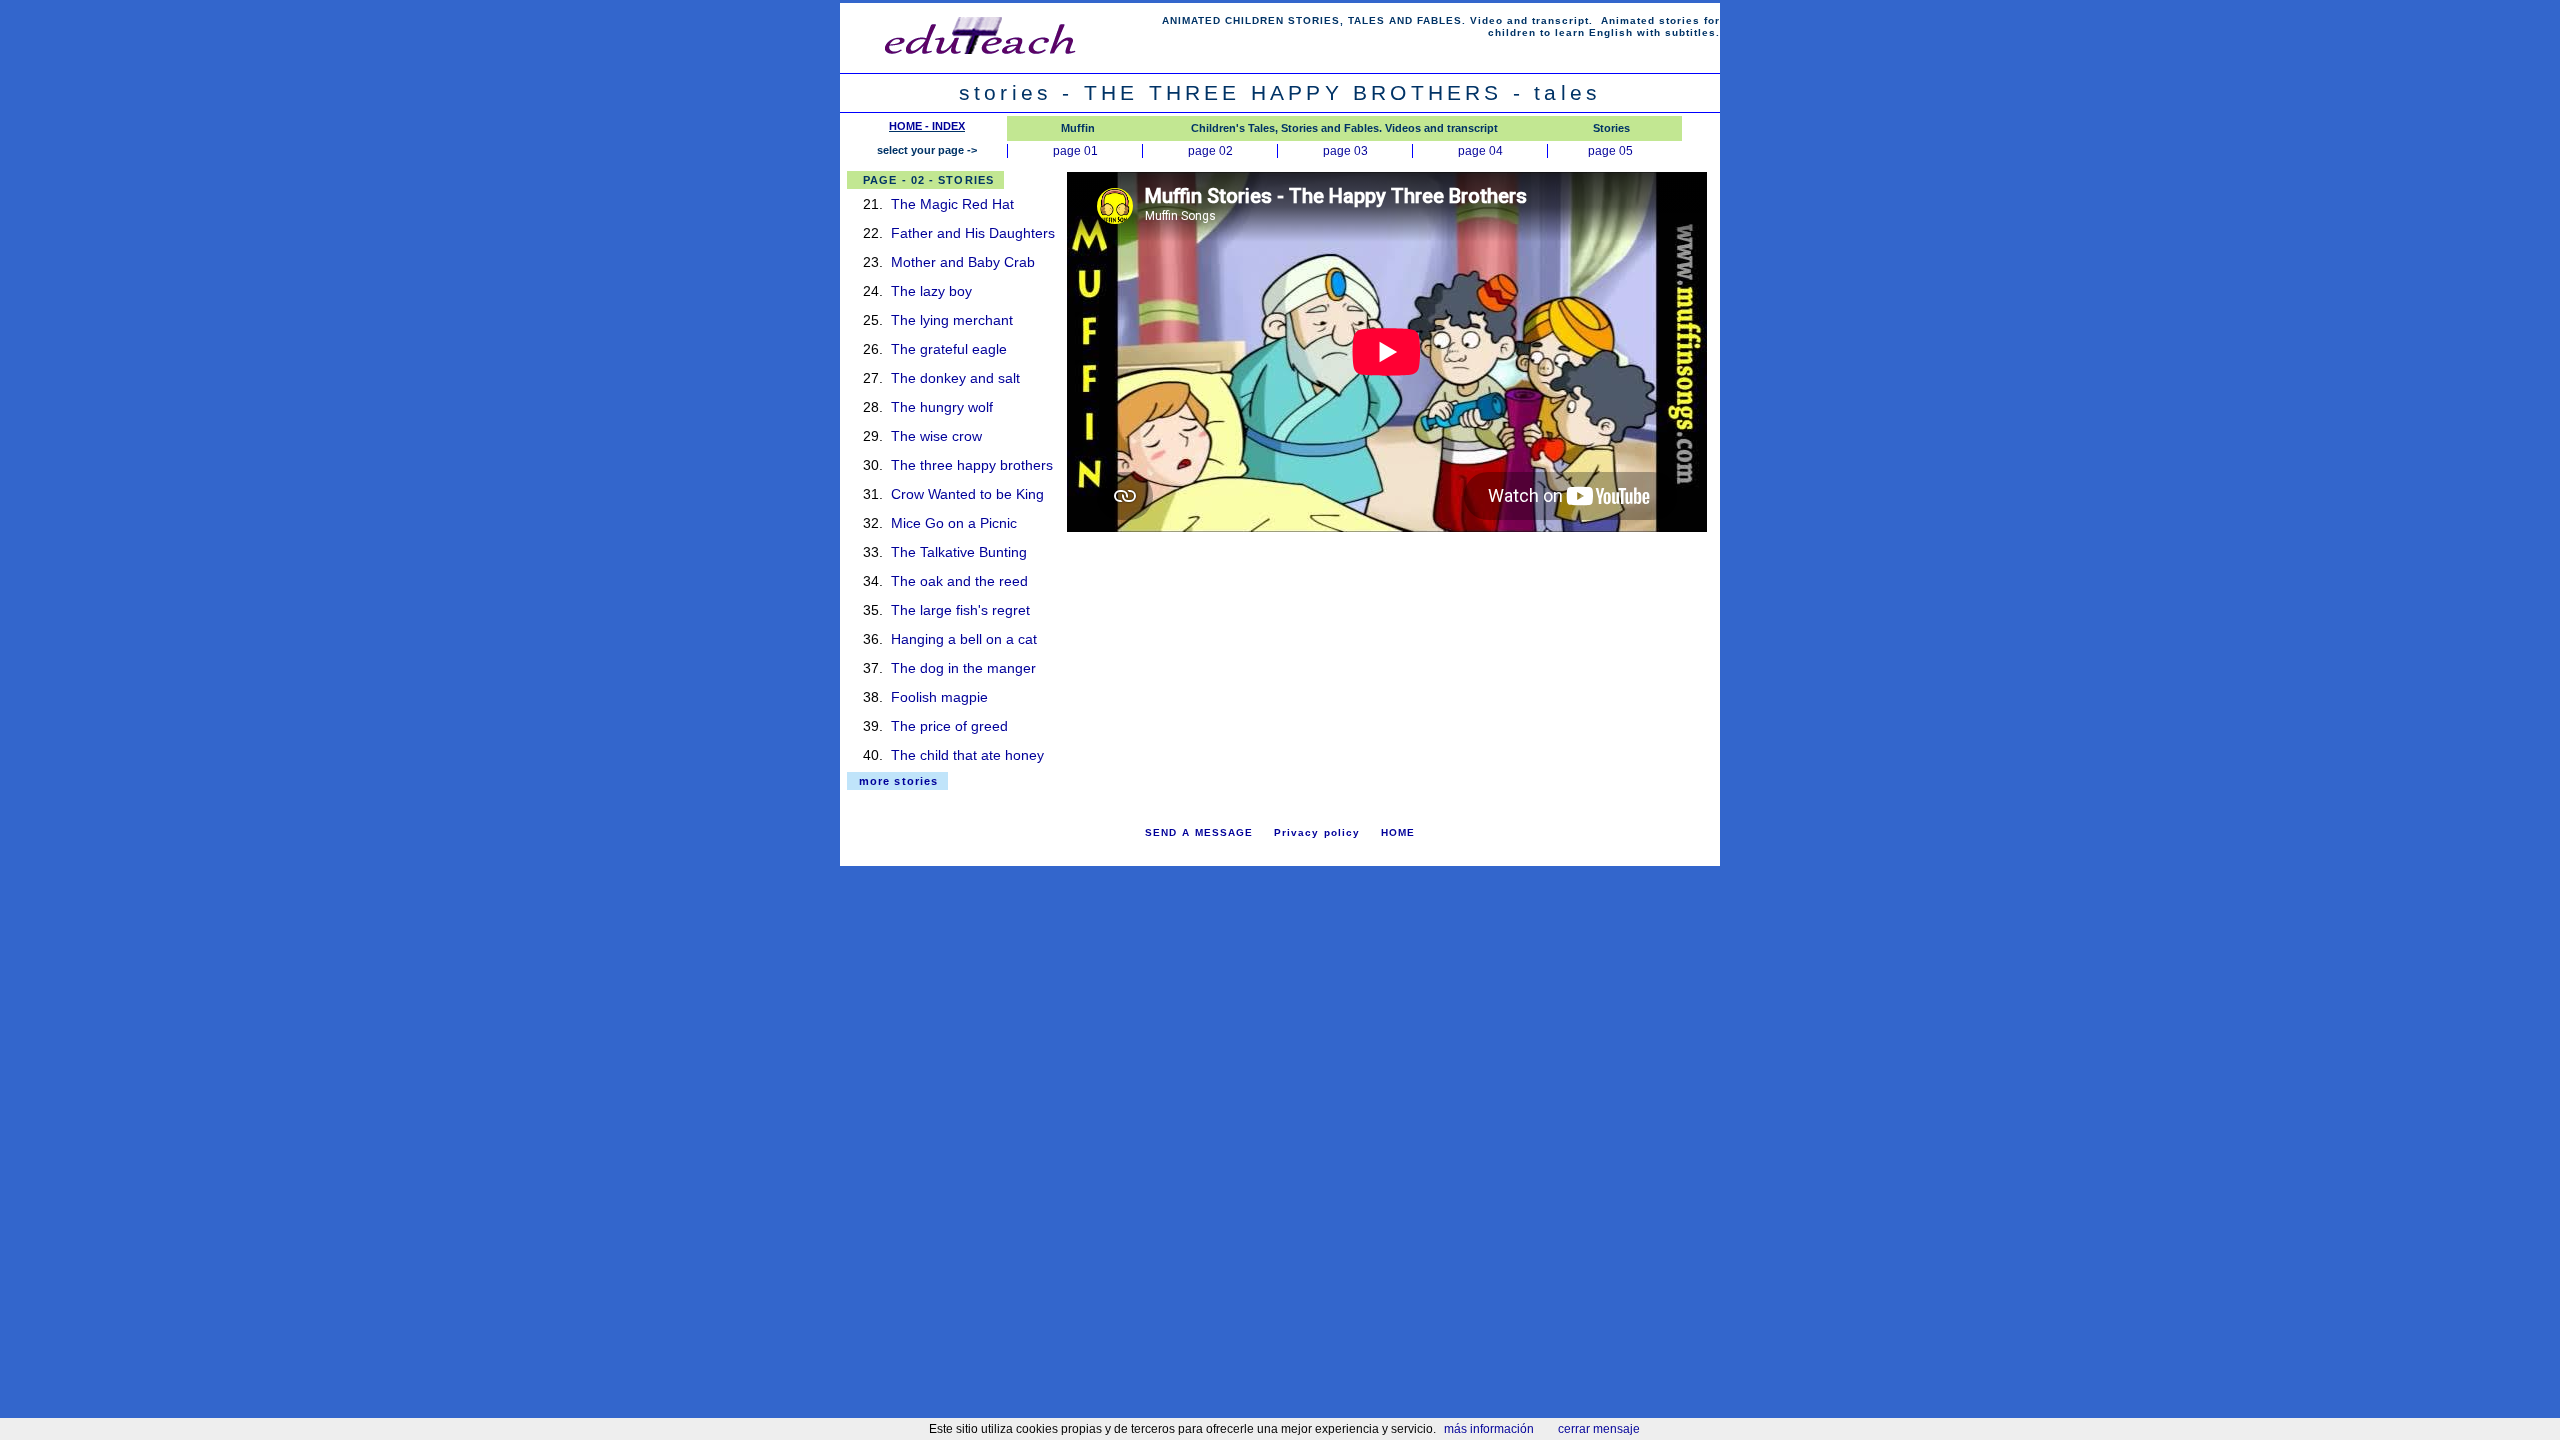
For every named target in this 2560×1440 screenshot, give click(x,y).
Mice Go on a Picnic (954, 523)
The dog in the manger (963, 668)
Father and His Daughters (973, 233)
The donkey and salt (955, 378)
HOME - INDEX (927, 126)
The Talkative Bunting (959, 552)
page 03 (1345, 151)
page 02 (1210, 151)
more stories (898, 781)
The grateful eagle (949, 349)
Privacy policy (1317, 832)
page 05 (1610, 151)
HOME (1398, 832)
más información (1489, 1429)
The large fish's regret (960, 610)
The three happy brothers (972, 465)
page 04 (1480, 151)
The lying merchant (952, 320)
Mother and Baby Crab (963, 262)
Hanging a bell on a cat (964, 639)
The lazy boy (931, 291)
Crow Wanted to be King (967, 494)
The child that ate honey (967, 755)
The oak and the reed (959, 581)
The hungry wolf (942, 407)
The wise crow (936, 436)
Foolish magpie (939, 697)
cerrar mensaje (1599, 1429)
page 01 (1075, 151)
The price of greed (949, 726)
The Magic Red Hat (952, 204)
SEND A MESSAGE (1199, 832)
